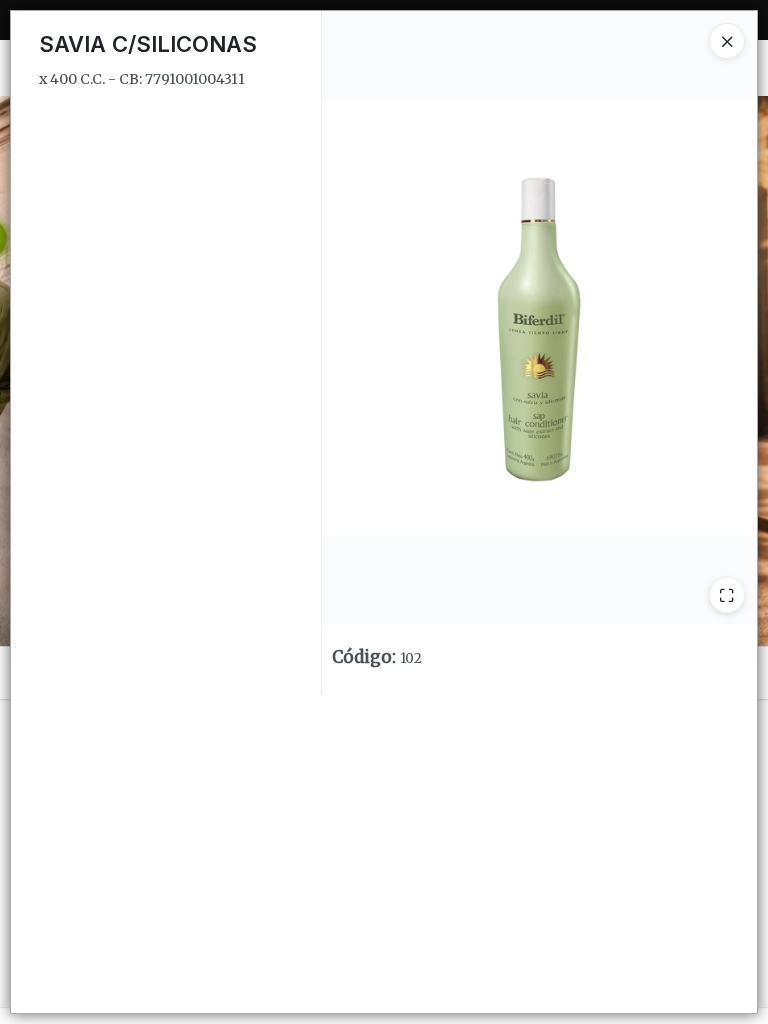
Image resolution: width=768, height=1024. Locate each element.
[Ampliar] (727, 595)
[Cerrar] (727, 41)
